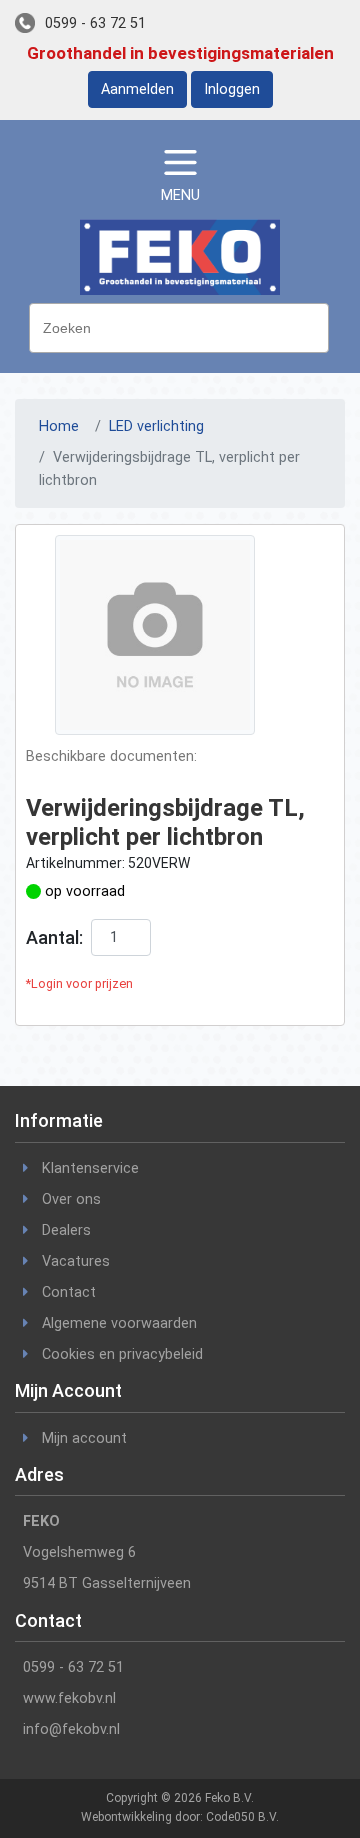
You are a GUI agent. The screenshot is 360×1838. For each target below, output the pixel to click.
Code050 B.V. (242, 1817)
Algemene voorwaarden (119, 1323)
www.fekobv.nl (69, 1698)
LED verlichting (156, 426)
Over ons (71, 1199)
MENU (180, 195)
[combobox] (179, 328)
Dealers (66, 1230)
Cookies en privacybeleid (122, 1354)
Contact (69, 1292)
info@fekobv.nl (71, 1729)
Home (59, 426)
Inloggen (232, 89)
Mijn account (84, 1438)
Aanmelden (137, 89)
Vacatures (76, 1261)
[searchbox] (184, 326)
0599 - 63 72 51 (95, 23)
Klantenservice (90, 1168)
